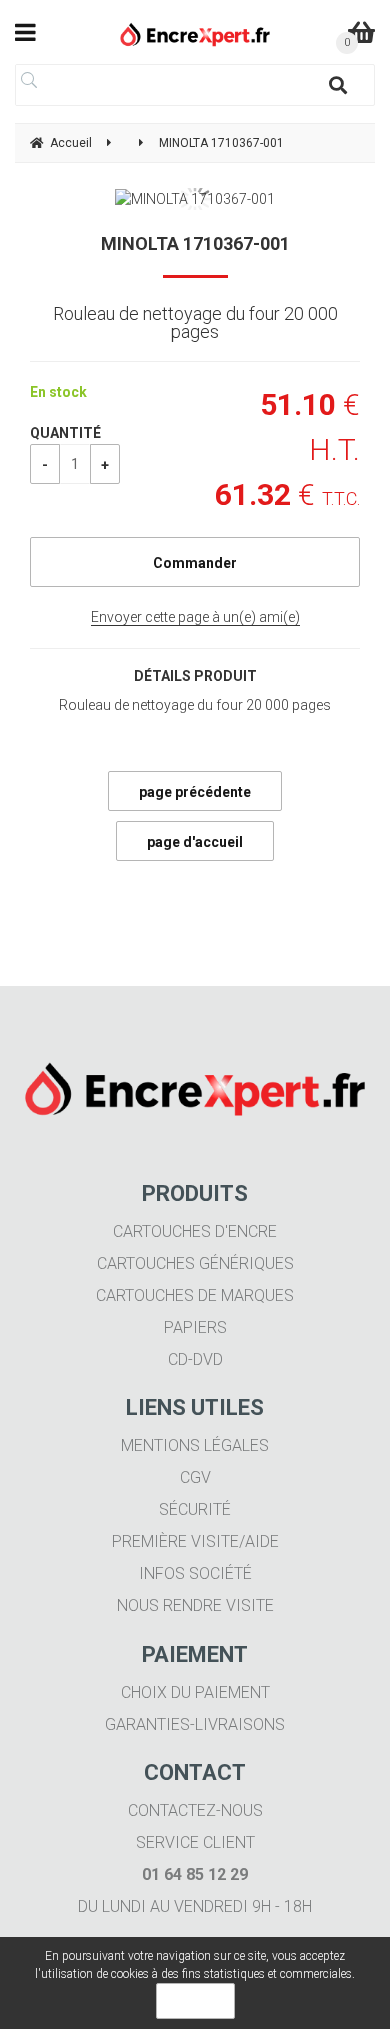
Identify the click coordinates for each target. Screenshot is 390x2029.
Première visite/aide (195, 1541)
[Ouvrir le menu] (25, 32)
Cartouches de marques (195, 1295)
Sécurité (195, 1509)
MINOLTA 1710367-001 (195, 243)
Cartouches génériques (195, 1263)
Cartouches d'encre (195, 1231)
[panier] (361, 32)
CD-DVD (195, 1359)
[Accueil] (195, 34)
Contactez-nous (195, 1810)
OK (195, 2001)
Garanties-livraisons (195, 1724)
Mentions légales (195, 1445)
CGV (195, 1477)
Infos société (195, 1573)
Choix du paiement (195, 1692)
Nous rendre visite (195, 1605)
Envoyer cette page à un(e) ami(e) (195, 617)
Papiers (195, 1327)
